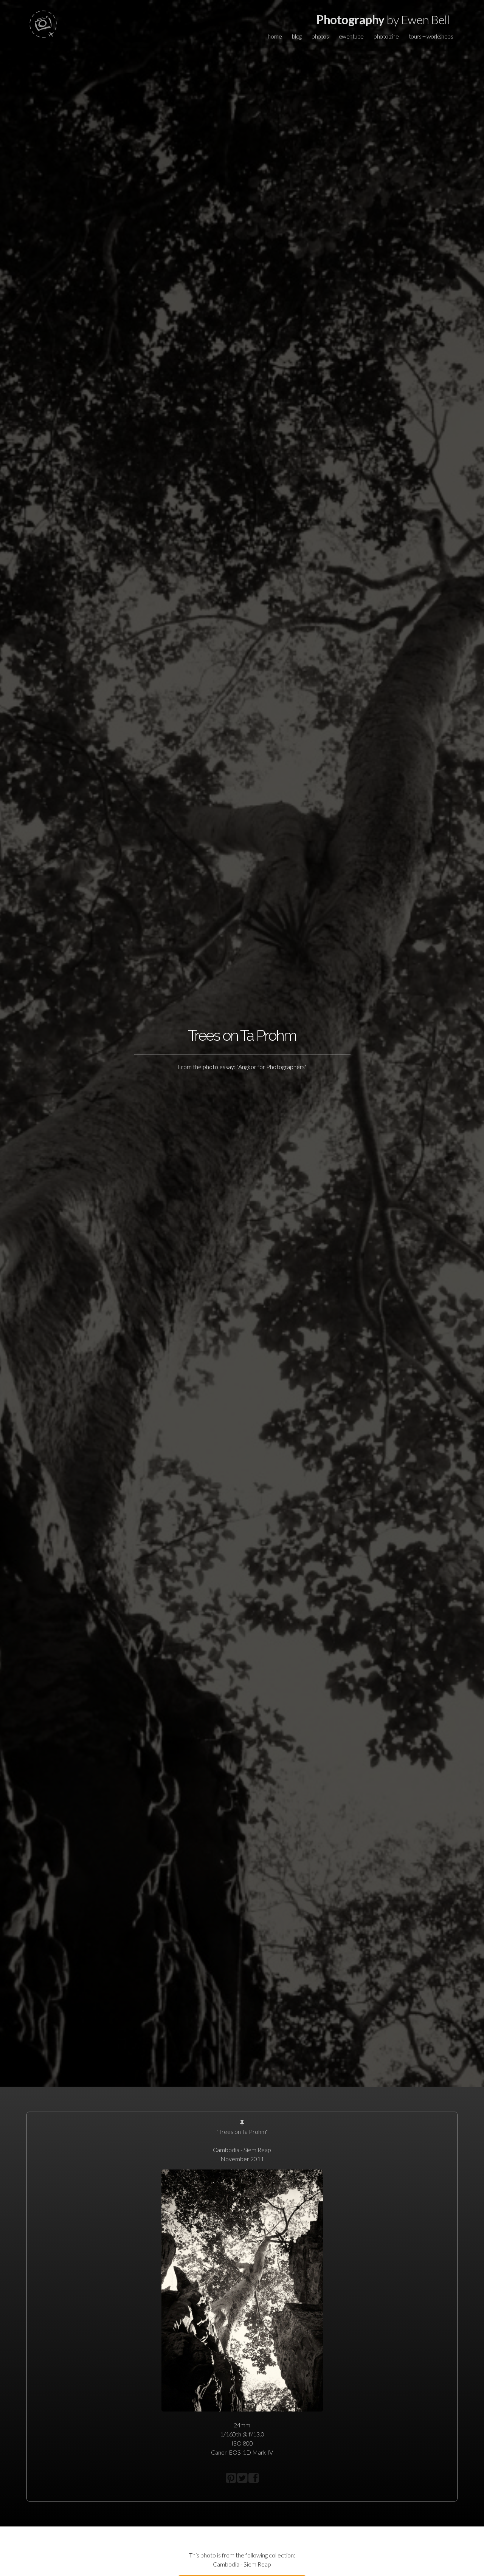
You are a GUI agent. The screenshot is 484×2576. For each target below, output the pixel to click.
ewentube (351, 36)
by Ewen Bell (383, 19)
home (275, 36)
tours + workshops (431, 36)
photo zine (386, 36)
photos (320, 36)
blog (297, 36)
